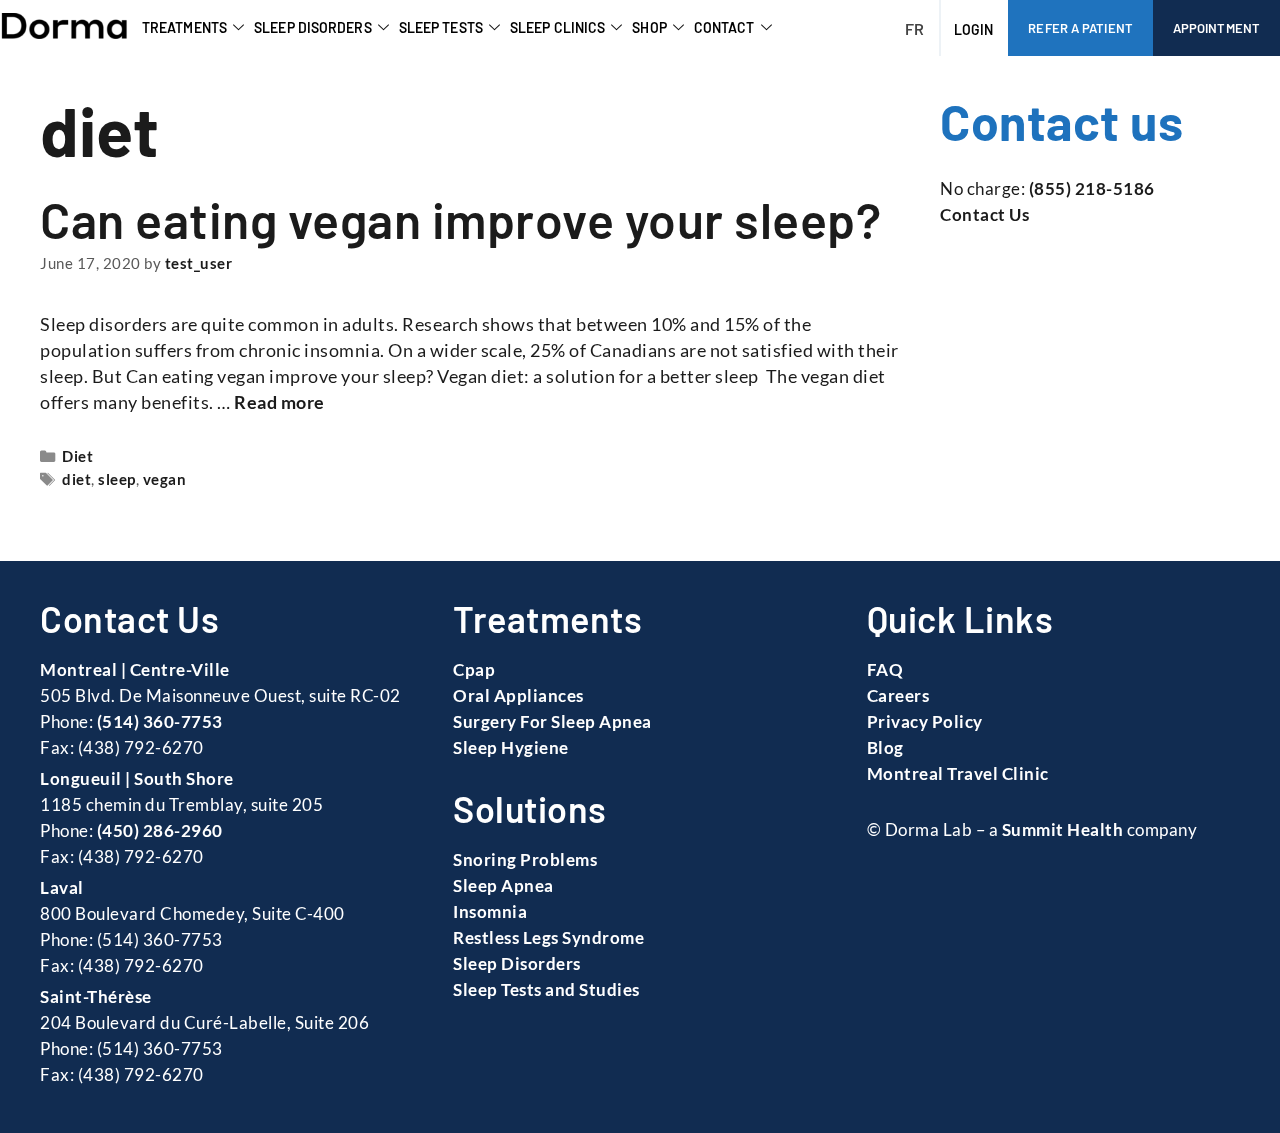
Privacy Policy (925, 721)
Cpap (474, 669)
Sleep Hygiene (511, 747)
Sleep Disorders (313, 27)
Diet (77, 456)
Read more (279, 402)
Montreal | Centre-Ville (135, 669)
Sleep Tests (441, 27)
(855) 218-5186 (1092, 188)
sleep (117, 479)
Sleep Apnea (503, 885)
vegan (165, 479)
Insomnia (490, 911)
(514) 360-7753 (160, 721)
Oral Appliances (518, 695)
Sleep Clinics (557, 27)
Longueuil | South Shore (137, 778)
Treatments (184, 27)
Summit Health (1063, 829)
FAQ (885, 669)
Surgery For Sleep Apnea (552, 721)
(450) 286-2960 (160, 830)
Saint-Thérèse (96, 996)
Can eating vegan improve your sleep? (460, 219)
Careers (898, 695)
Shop (649, 27)
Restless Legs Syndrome (548, 937)
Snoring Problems (525, 859)
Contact (724, 27)
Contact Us (984, 214)
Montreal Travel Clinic (958, 773)
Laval (62, 887)
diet (76, 479)
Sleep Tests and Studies (546, 989)
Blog (885, 747)
